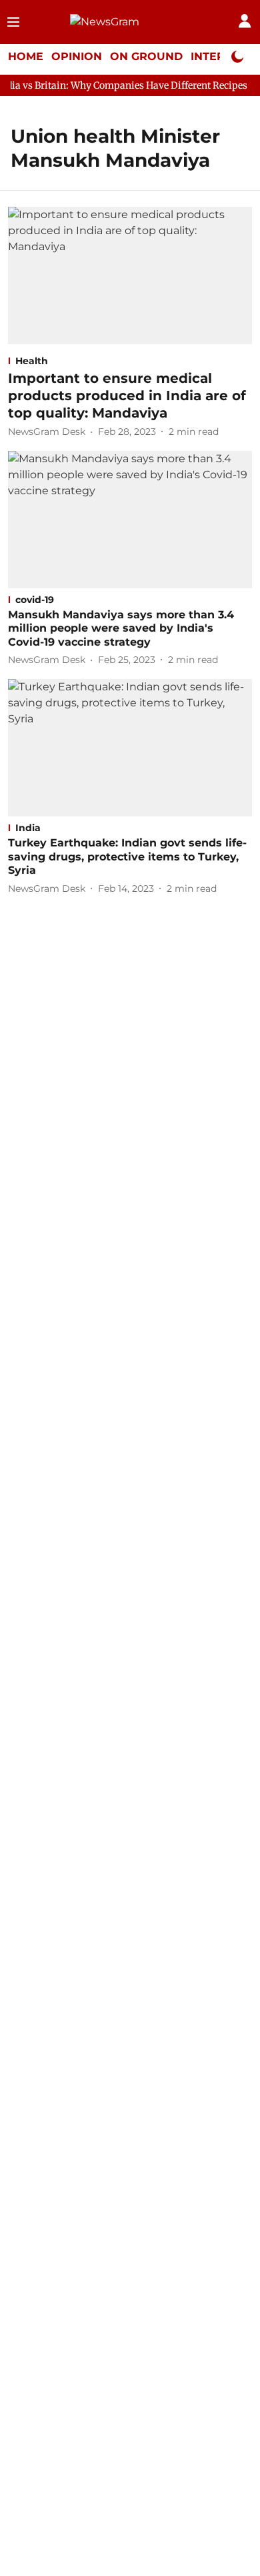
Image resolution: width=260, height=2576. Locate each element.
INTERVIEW (223, 56)
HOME (26, 56)
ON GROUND (146, 56)
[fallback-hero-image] (130, 275)
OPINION (77, 56)
